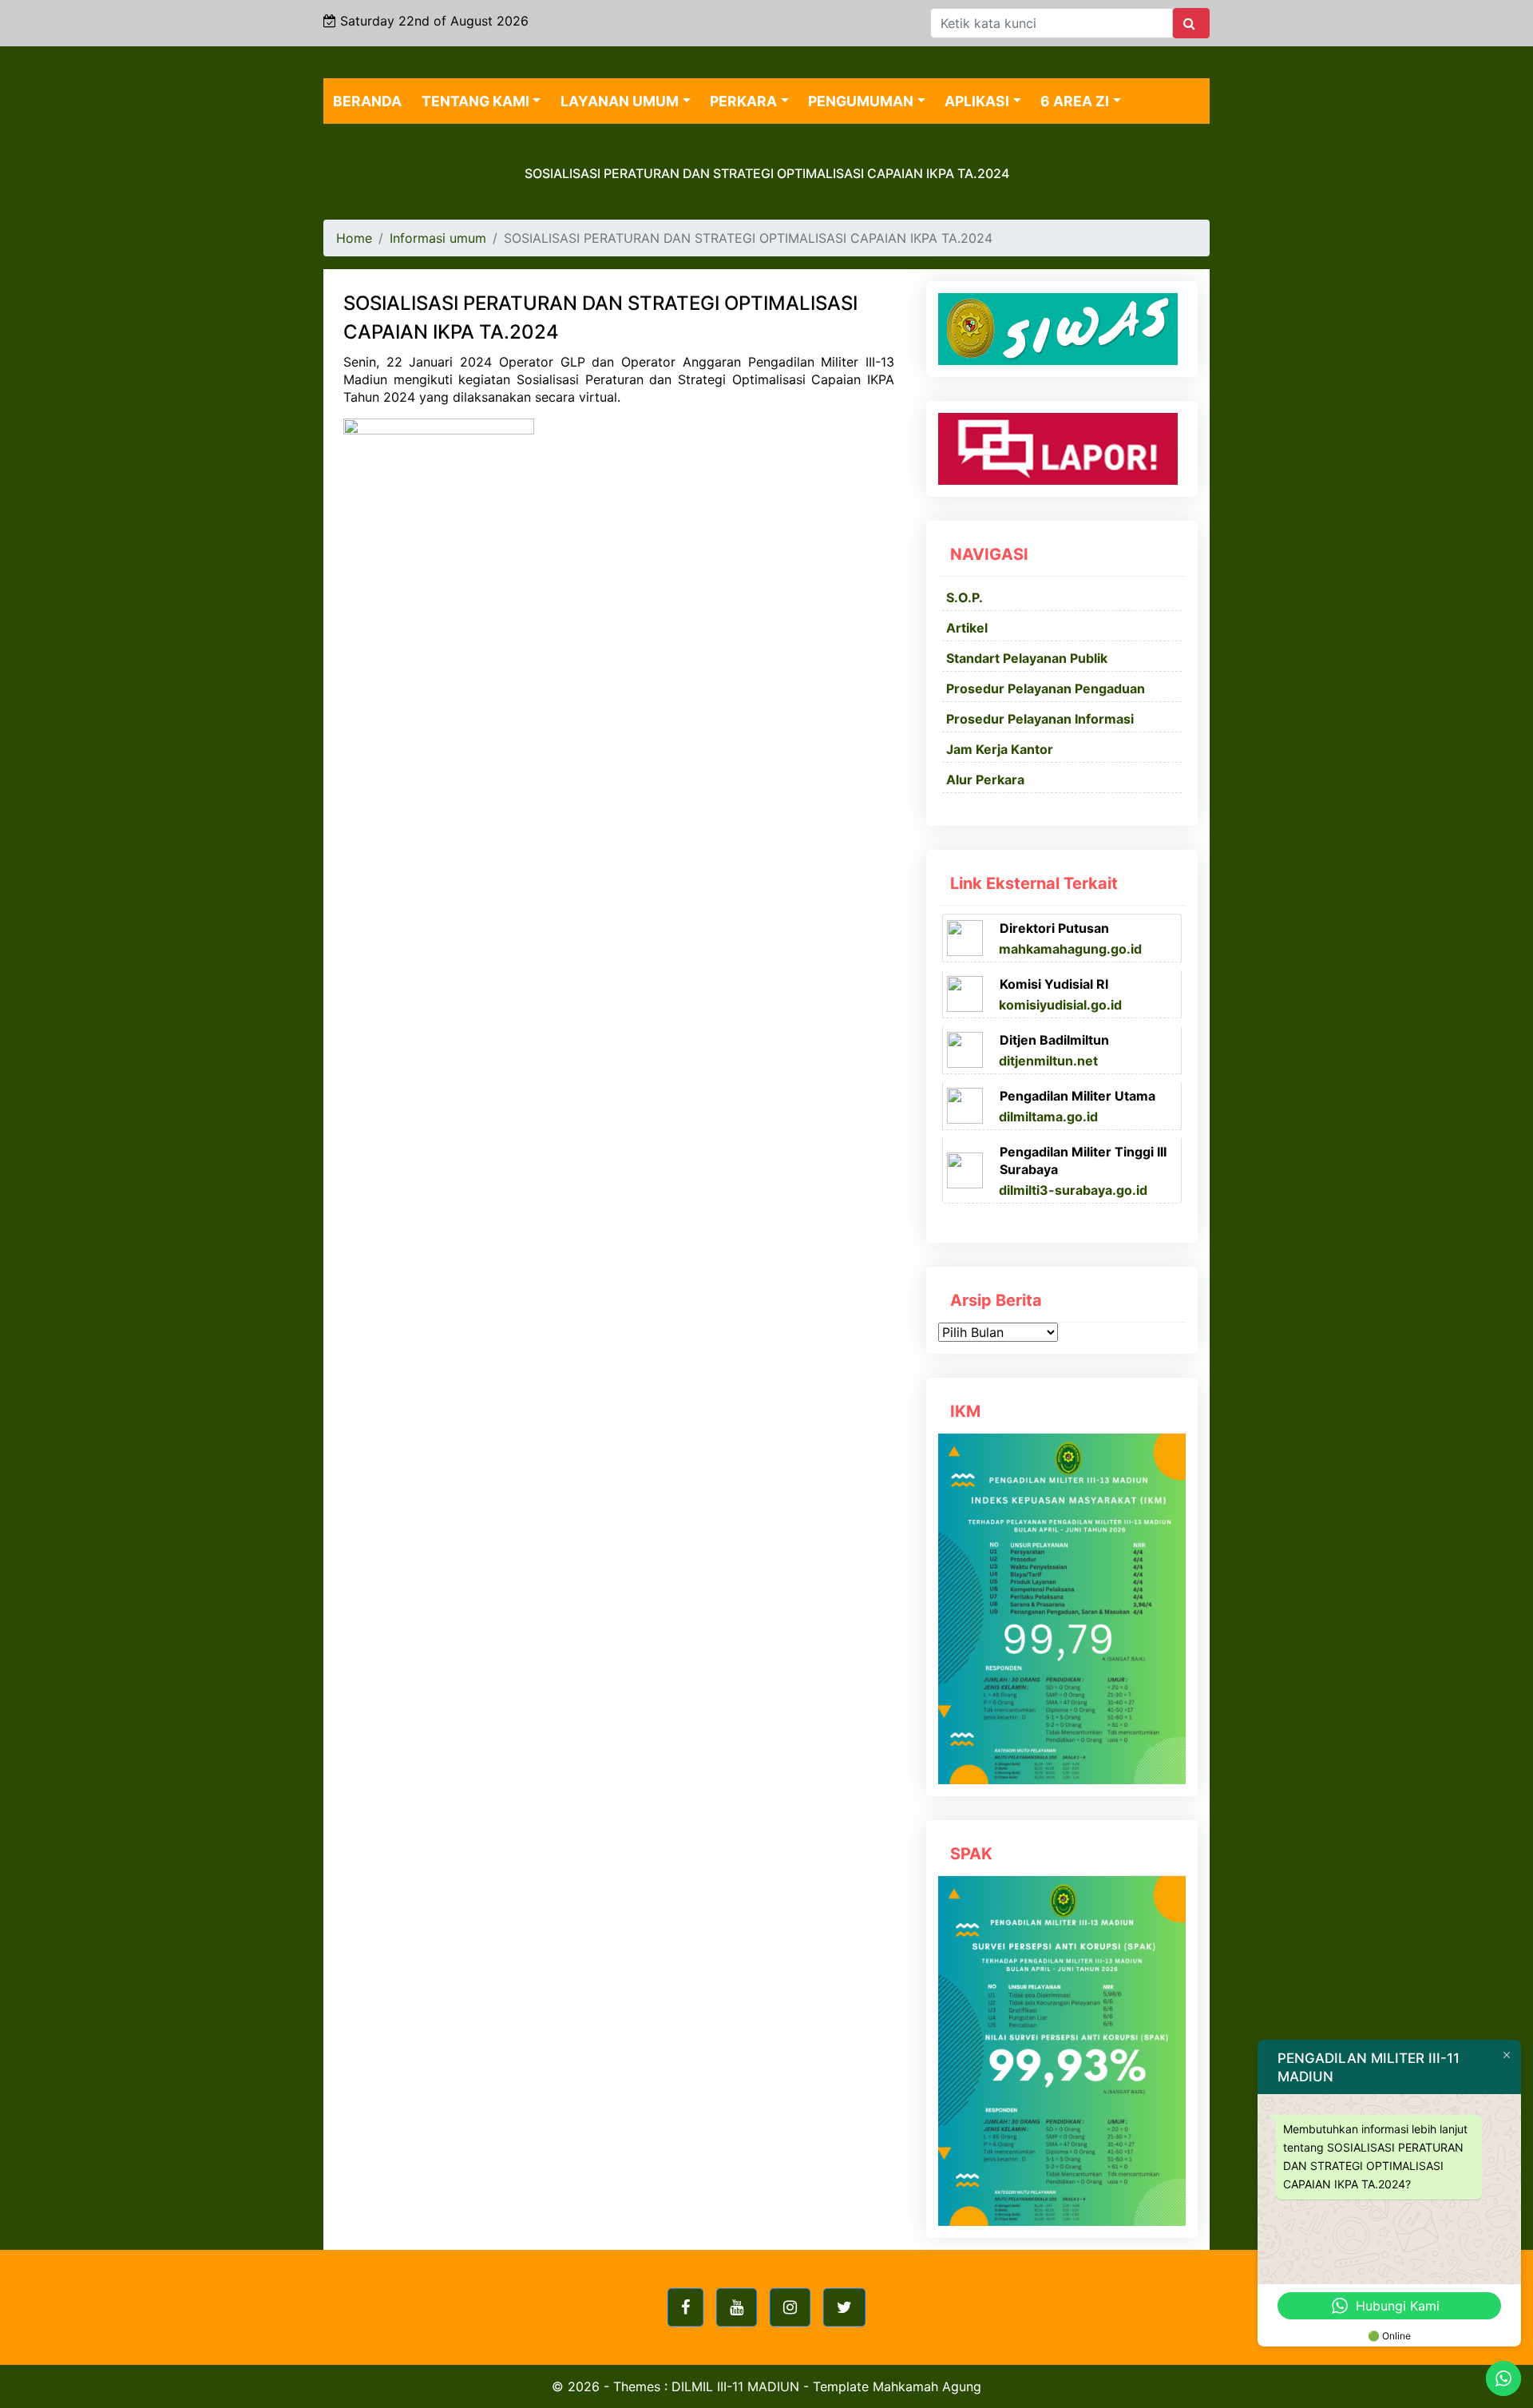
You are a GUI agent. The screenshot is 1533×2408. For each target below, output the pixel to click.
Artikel (967, 628)
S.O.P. (965, 597)
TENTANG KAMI (475, 101)
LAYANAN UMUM (620, 101)
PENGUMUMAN (861, 101)
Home (354, 238)
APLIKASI (977, 101)
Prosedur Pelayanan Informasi (1040, 719)
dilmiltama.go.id (1048, 1117)
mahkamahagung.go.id (1070, 949)
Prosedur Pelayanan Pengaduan (1046, 688)
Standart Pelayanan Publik (1027, 658)
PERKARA (743, 101)
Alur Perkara (985, 780)
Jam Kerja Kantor (1000, 749)
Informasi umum (438, 238)
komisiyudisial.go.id (1060, 1005)
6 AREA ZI (1075, 101)
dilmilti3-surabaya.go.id (1073, 1190)
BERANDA (367, 101)
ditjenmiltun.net (1048, 1061)
